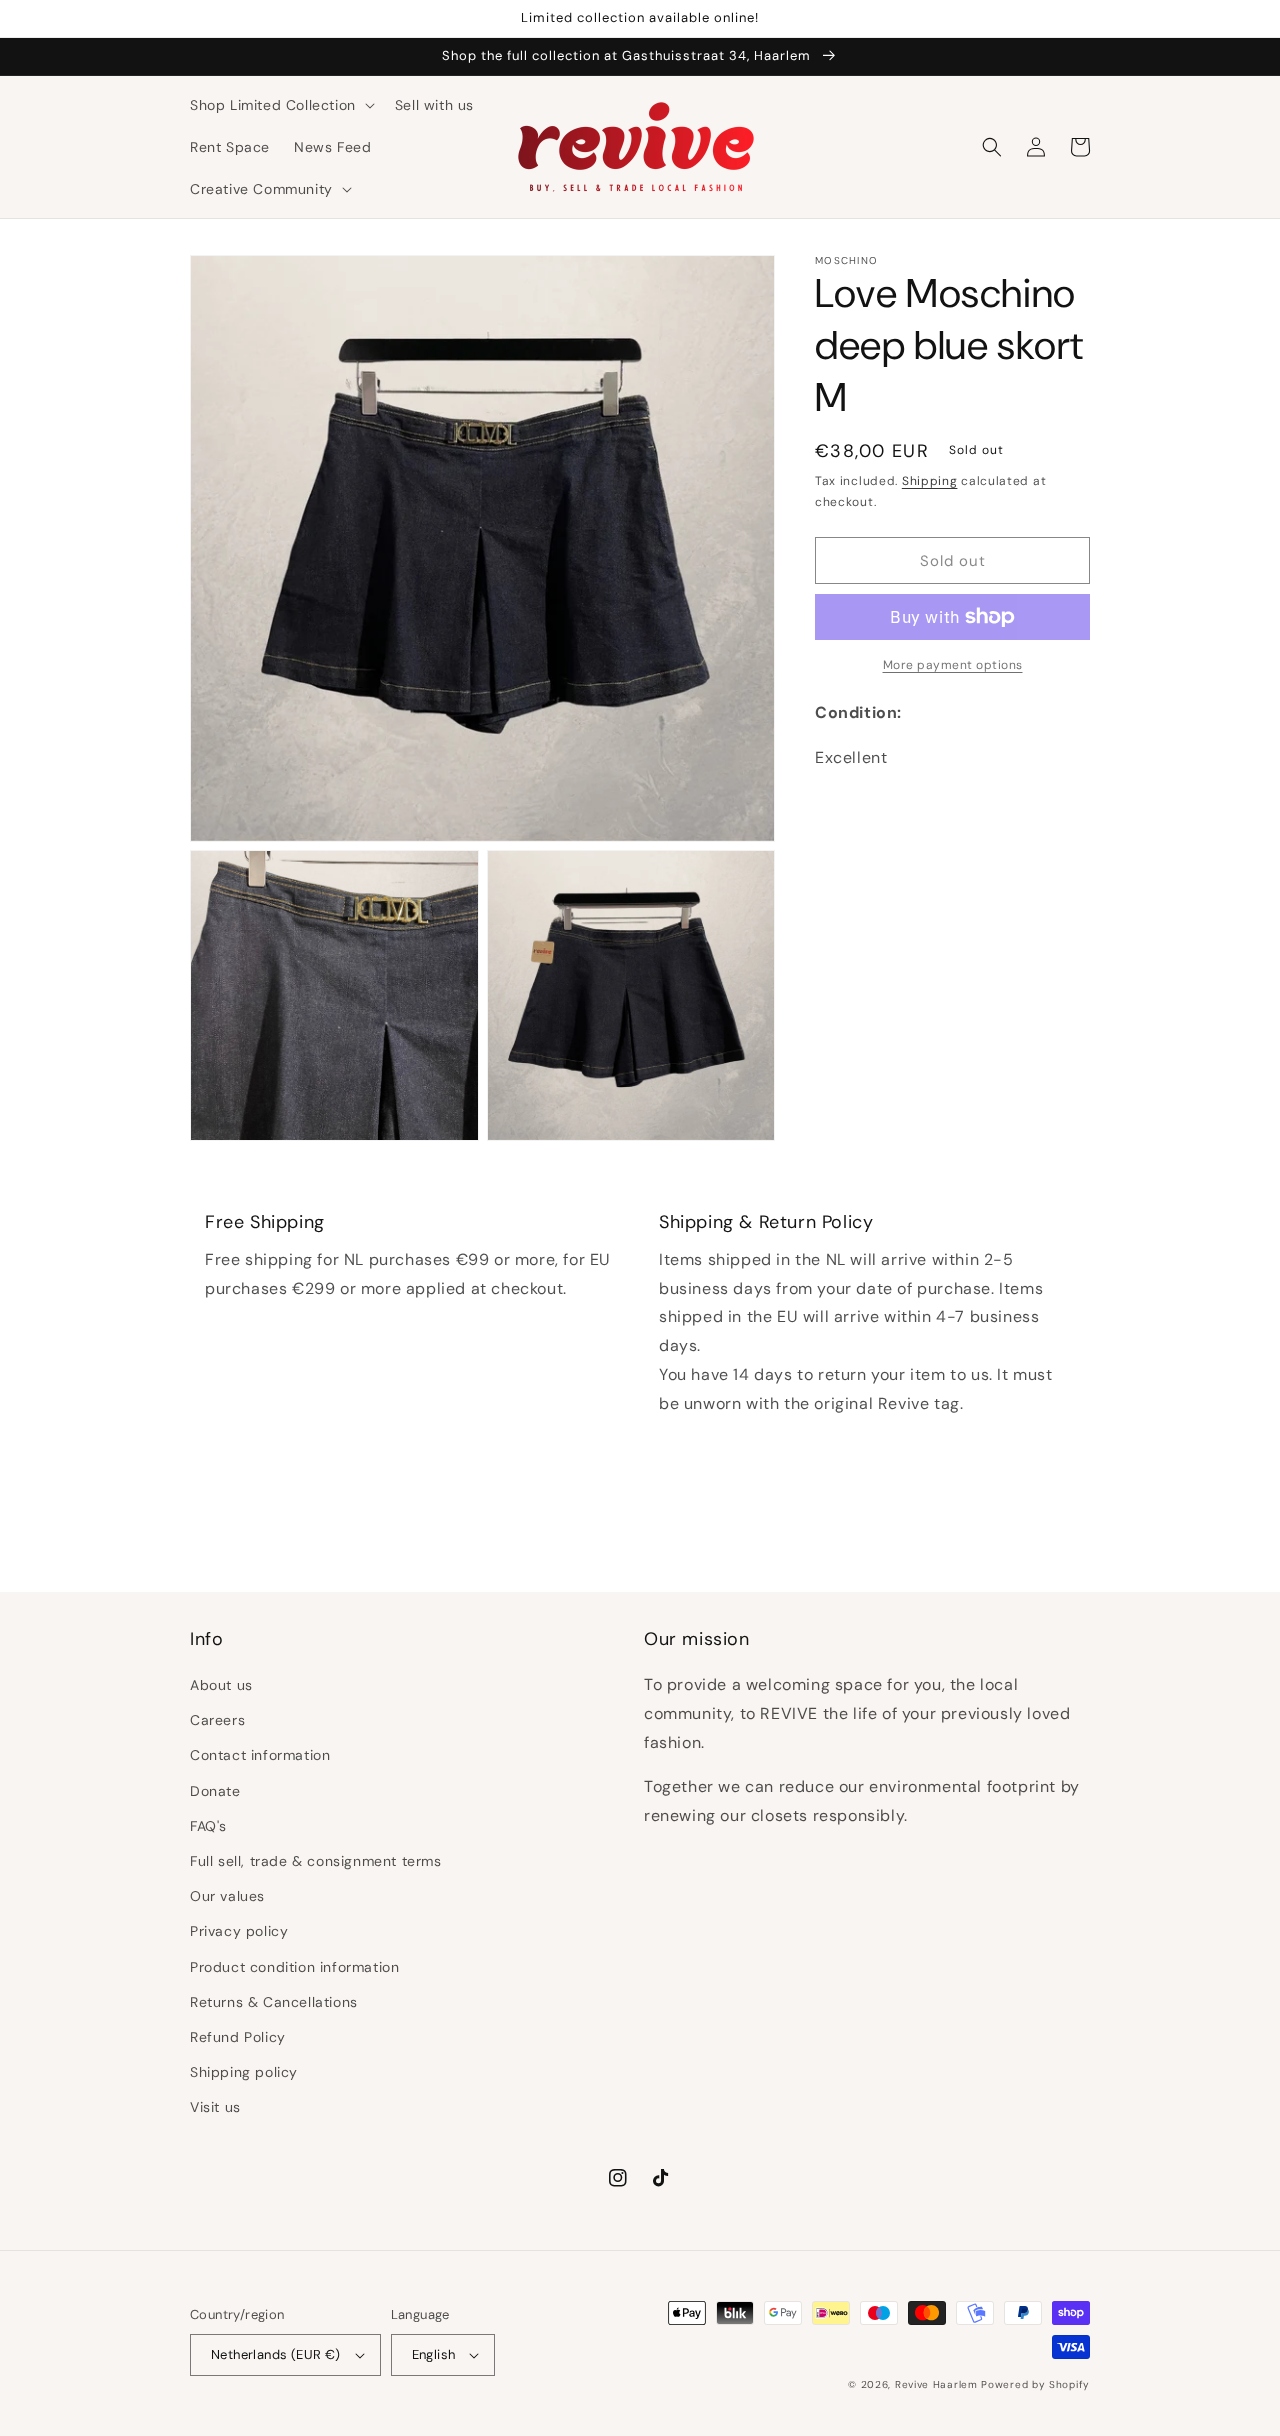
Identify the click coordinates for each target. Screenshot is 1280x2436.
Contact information (260, 1755)
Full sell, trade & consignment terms (316, 1861)
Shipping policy (244, 2072)
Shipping (930, 481)
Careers (217, 1720)
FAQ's (208, 1826)
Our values (227, 1896)
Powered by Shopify (1035, 2384)
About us (221, 1685)
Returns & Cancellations (274, 2002)
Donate (215, 1791)
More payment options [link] (953, 665)
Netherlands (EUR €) (276, 2354)
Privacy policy (239, 1931)
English (434, 2354)
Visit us (215, 2107)
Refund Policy (238, 2037)
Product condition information (294, 1967)
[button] (280, 105)
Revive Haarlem (936, 2384)
